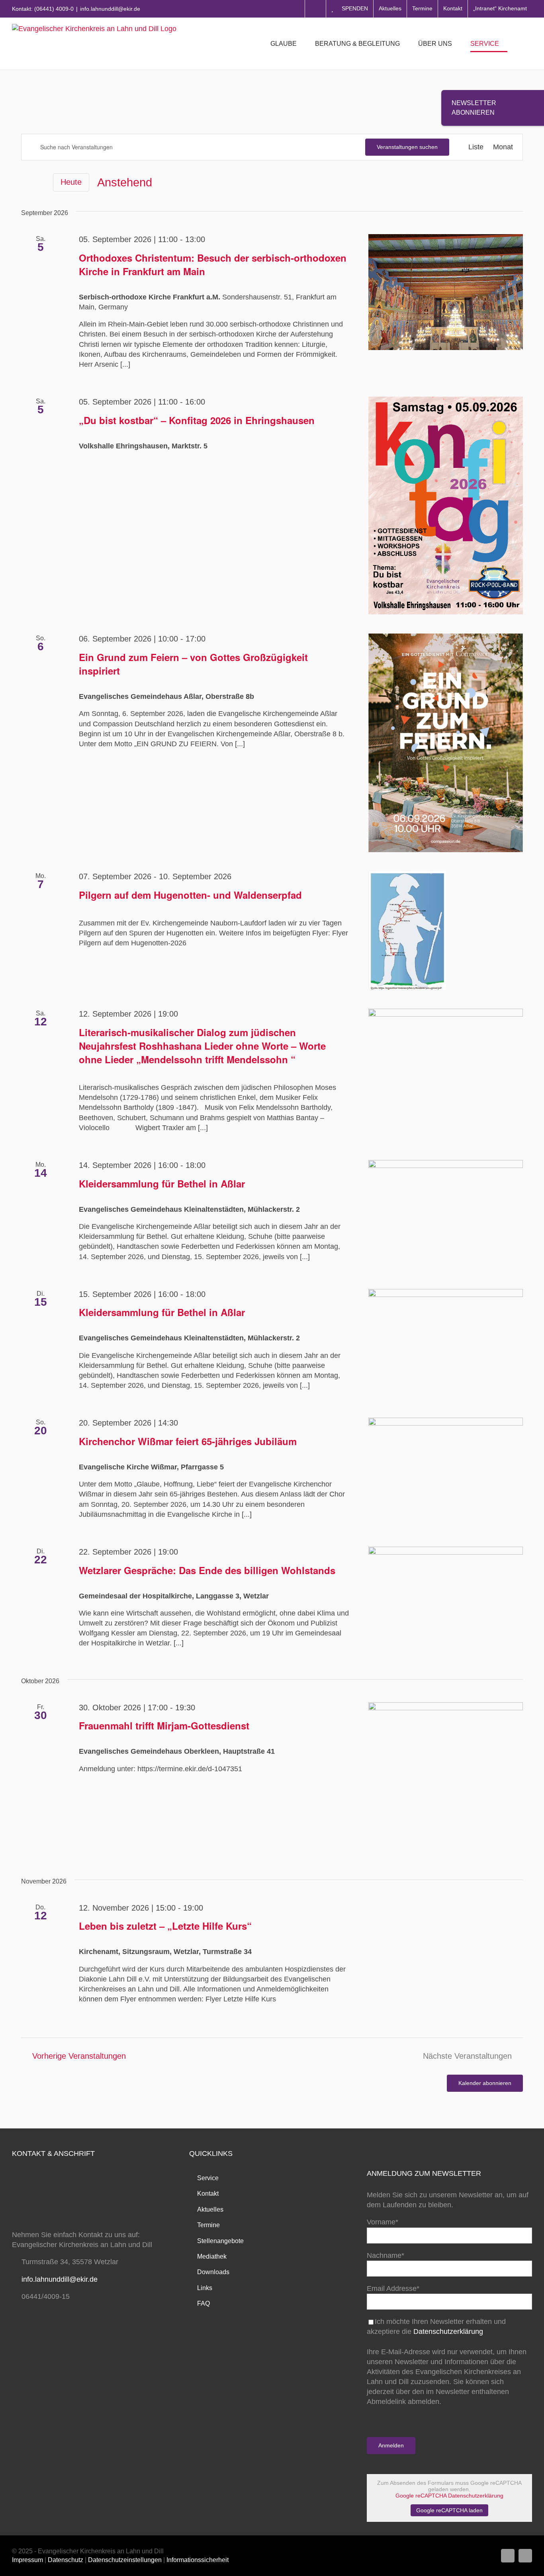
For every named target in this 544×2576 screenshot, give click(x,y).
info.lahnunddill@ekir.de (110, 9)
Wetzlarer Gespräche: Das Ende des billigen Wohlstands (207, 1570)
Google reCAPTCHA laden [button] (449, 2510)
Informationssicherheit (198, 2560)
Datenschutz (66, 2560)
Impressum (27, 2560)
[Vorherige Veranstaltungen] (26, 182)
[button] (520, 44)
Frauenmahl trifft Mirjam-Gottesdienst (164, 1725)
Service (208, 2178)
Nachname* (385, 2255)
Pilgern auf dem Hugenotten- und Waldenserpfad (190, 895)
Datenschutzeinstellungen (125, 2560)
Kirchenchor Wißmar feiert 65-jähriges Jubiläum (188, 1441)
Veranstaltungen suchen (407, 147)
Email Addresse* (393, 2288)
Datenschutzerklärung (448, 2332)
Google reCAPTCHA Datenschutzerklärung (449, 2496)
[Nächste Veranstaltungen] (40, 183)
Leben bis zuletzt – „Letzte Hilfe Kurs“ (165, 1926)
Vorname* (383, 2222)
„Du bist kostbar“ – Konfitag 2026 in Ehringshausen (197, 420)
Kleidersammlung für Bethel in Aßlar (162, 1183)
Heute (71, 182)
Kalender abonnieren (485, 2083)
